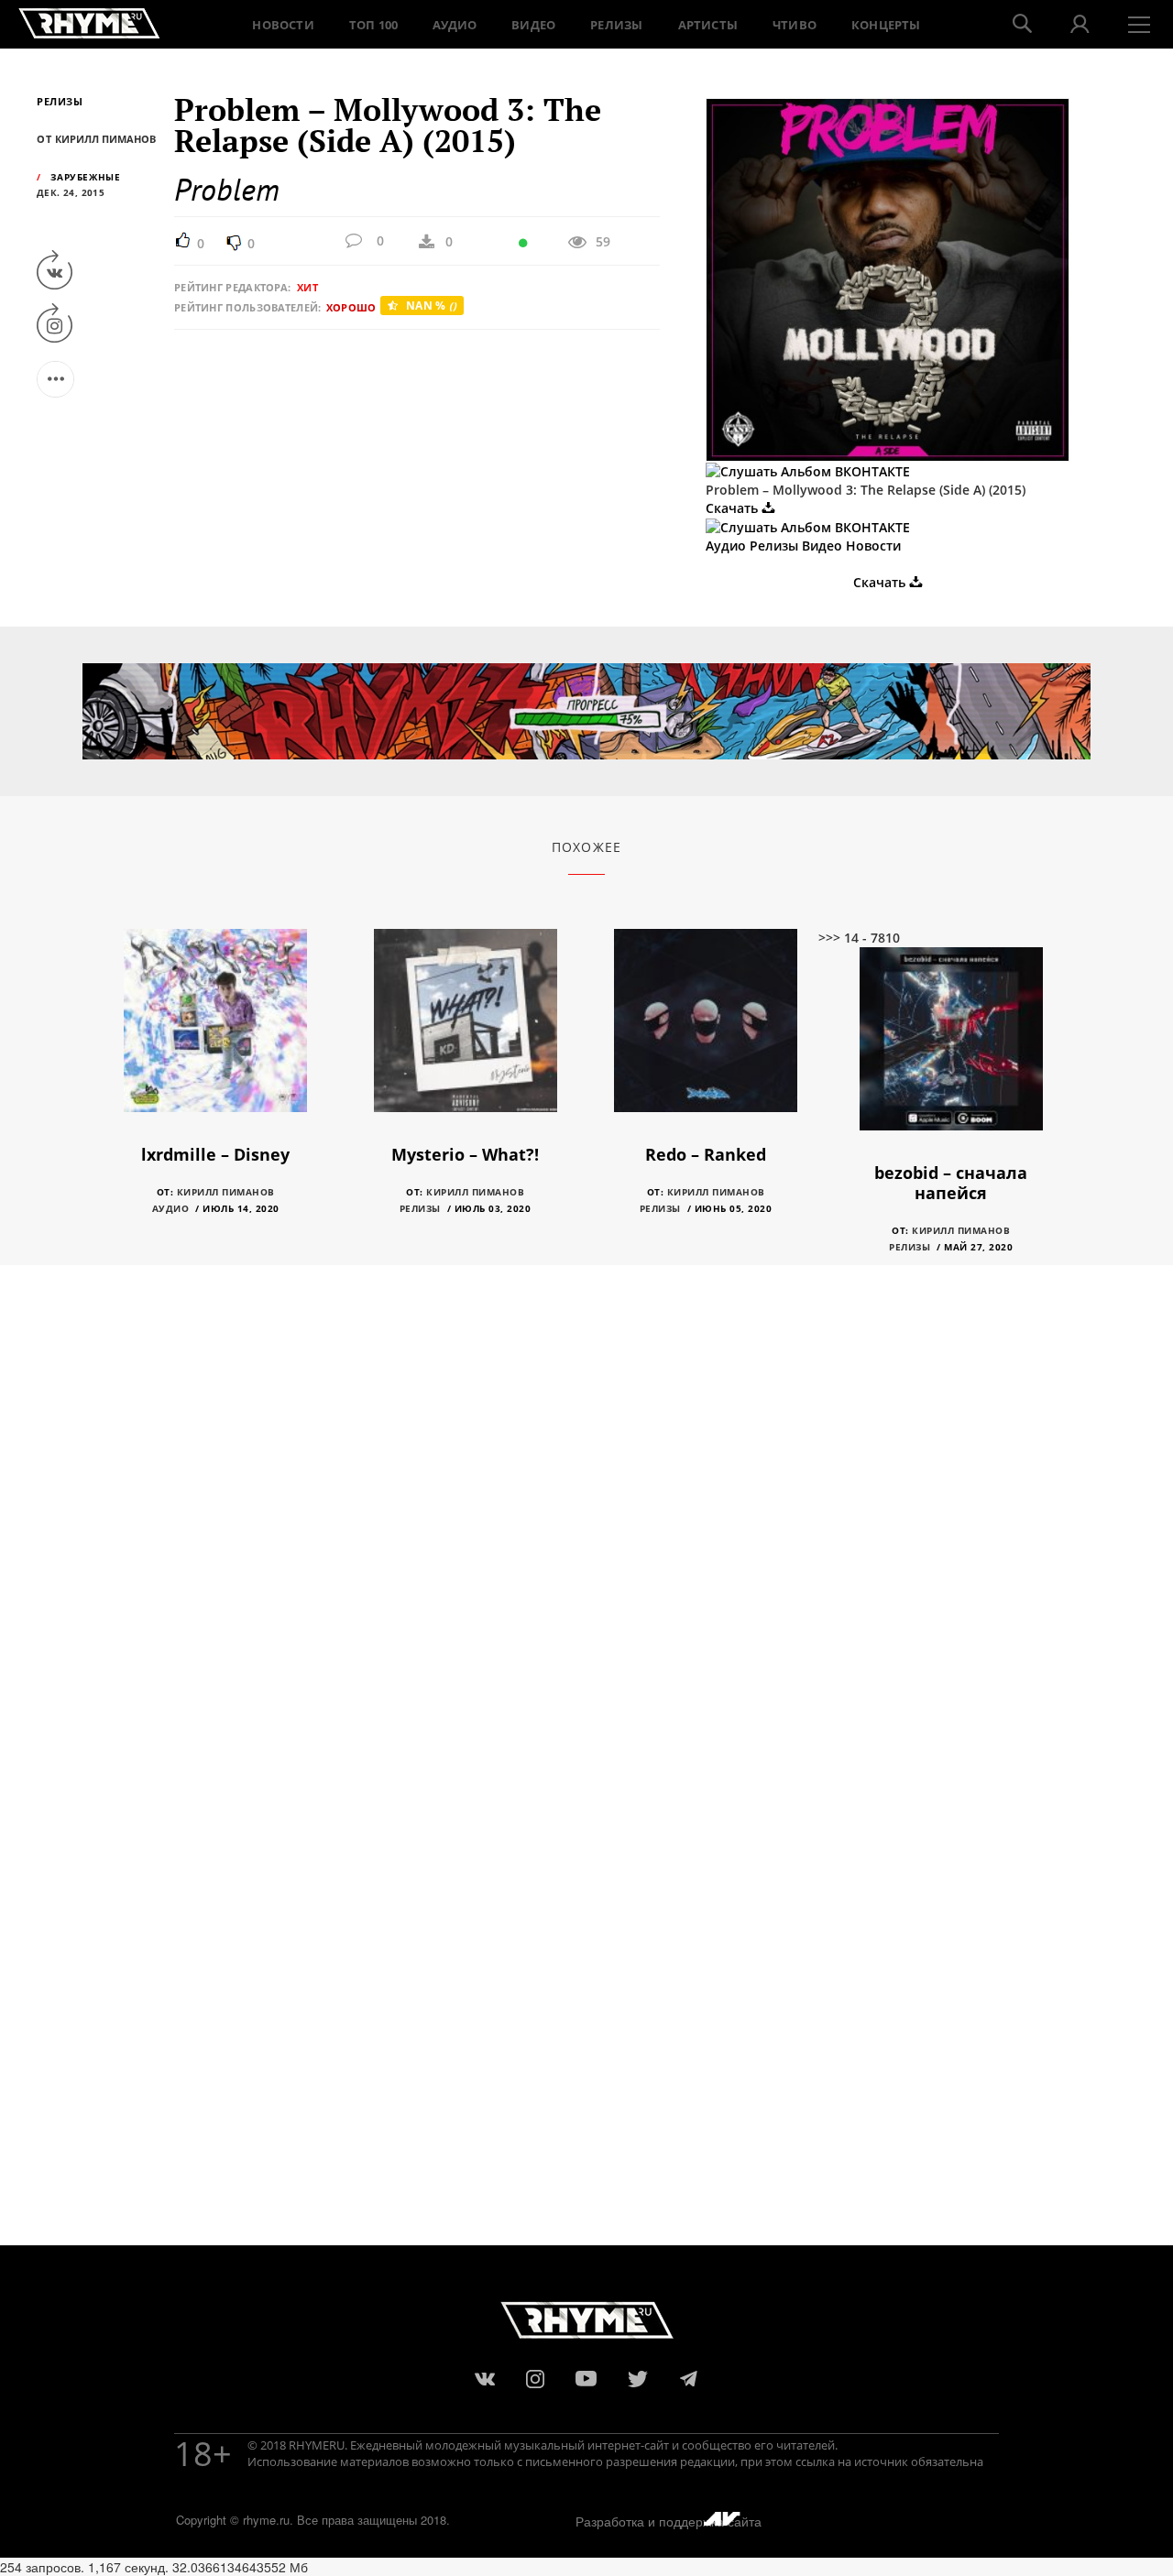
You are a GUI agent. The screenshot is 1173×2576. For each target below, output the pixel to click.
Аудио (455, 25)
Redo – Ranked (706, 1154)
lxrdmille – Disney (215, 1154)
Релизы (616, 25)
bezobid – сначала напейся (951, 1183)
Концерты (886, 25)
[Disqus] (586, 1540)
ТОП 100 (373, 25)
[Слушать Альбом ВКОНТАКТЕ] (808, 470)
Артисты (708, 25)
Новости (283, 25)
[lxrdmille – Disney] (215, 1034)
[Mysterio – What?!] (466, 1034)
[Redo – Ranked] (706, 1034)
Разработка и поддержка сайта (669, 2521)
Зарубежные (85, 177)
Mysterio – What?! (465, 1154)
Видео (533, 25)
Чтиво (795, 25)
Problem (227, 189)
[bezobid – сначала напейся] (951, 1052)
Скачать (734, 508)
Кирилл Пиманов (226, 1192)
